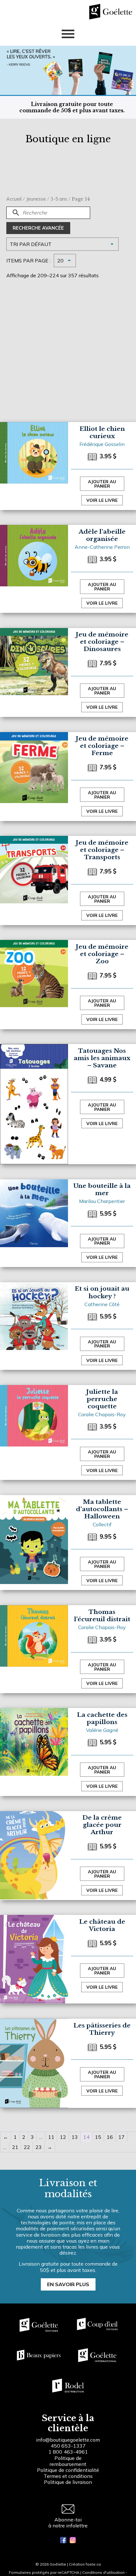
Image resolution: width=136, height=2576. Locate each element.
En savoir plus (68, 2284)
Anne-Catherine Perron (102, 547)
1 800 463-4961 (68, 2452)
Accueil (14, 199)
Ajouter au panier (102, 484)
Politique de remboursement (68, 2461)
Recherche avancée (38, 228)
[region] (68, 2524)
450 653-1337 (68, 2446)
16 (110, 2137)
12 (63, 2137)
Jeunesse (36, 199)
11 (51, 2137)
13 (75, 2137)
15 (98, 2137)
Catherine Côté (102, 1304)
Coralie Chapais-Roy (102, 1414)
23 (39, 2147)
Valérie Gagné (102, 1730)
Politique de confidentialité (68, 2470)
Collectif (102, 1524)
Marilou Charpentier (102, 1201)
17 (121, 2137)
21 (15, 2147)
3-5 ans (59, 199)
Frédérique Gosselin (102, 444)
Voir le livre (102, 500)
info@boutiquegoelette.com (68, 2440)
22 (27, 2147)
